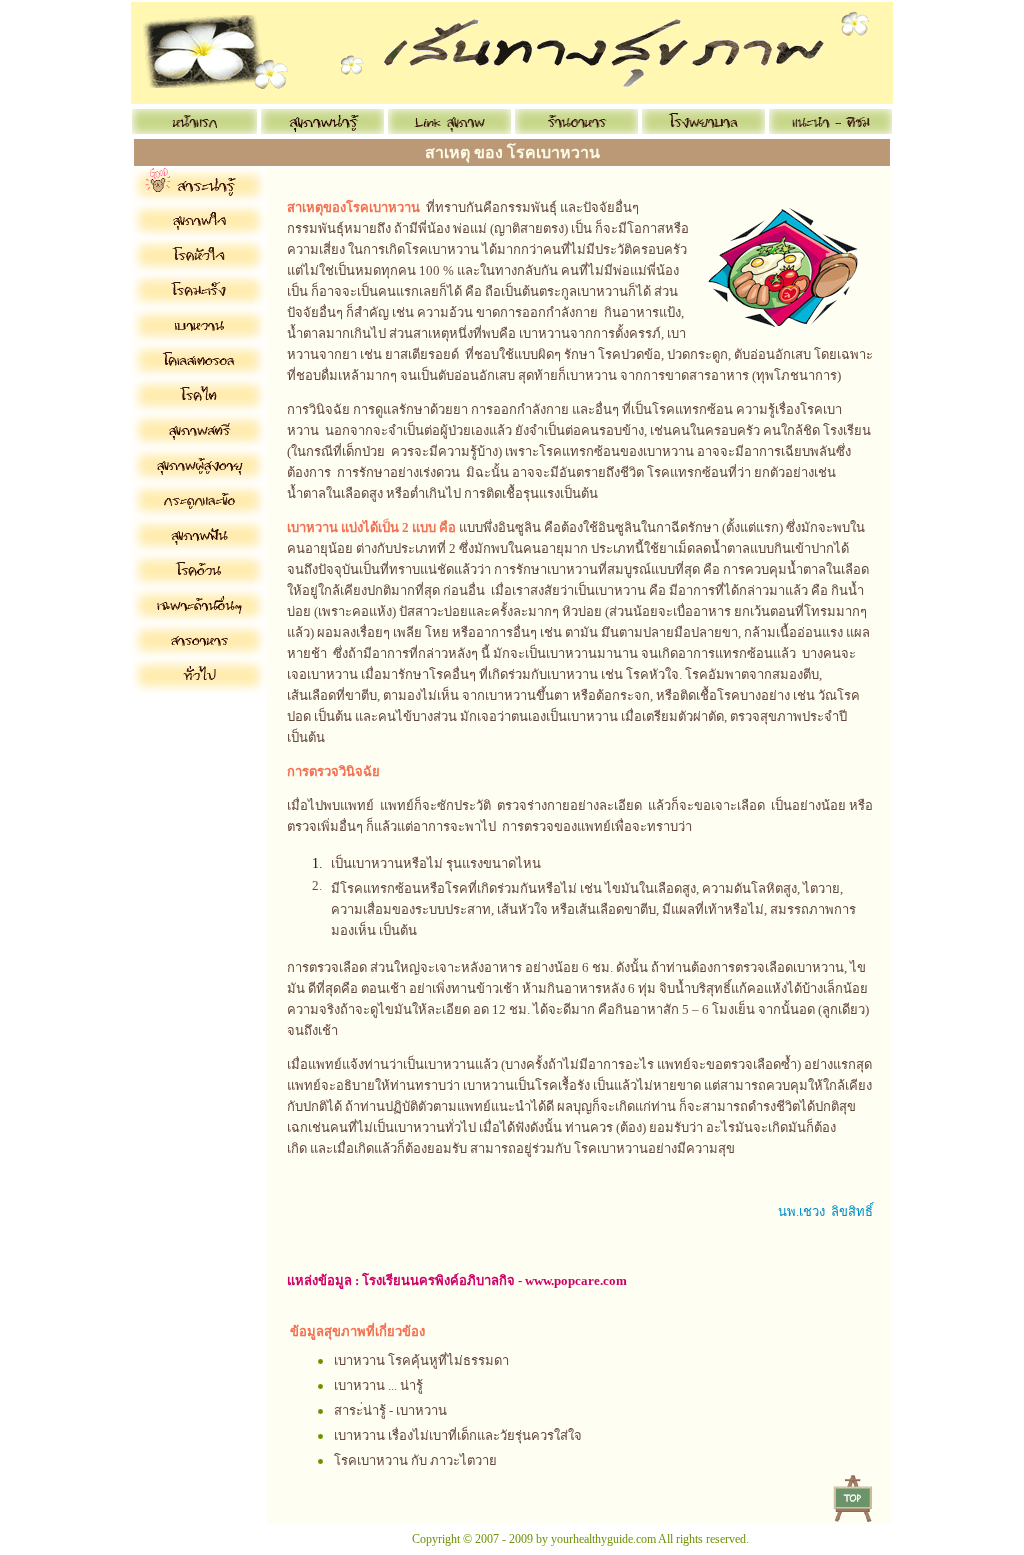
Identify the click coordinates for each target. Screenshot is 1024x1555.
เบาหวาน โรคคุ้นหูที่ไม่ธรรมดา (421, 1360)
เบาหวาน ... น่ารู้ (378, 1385)
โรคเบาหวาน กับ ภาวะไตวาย (415, 1460)
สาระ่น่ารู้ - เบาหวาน (390, 1410)
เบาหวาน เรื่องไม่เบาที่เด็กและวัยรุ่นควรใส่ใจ (458, 1435)
